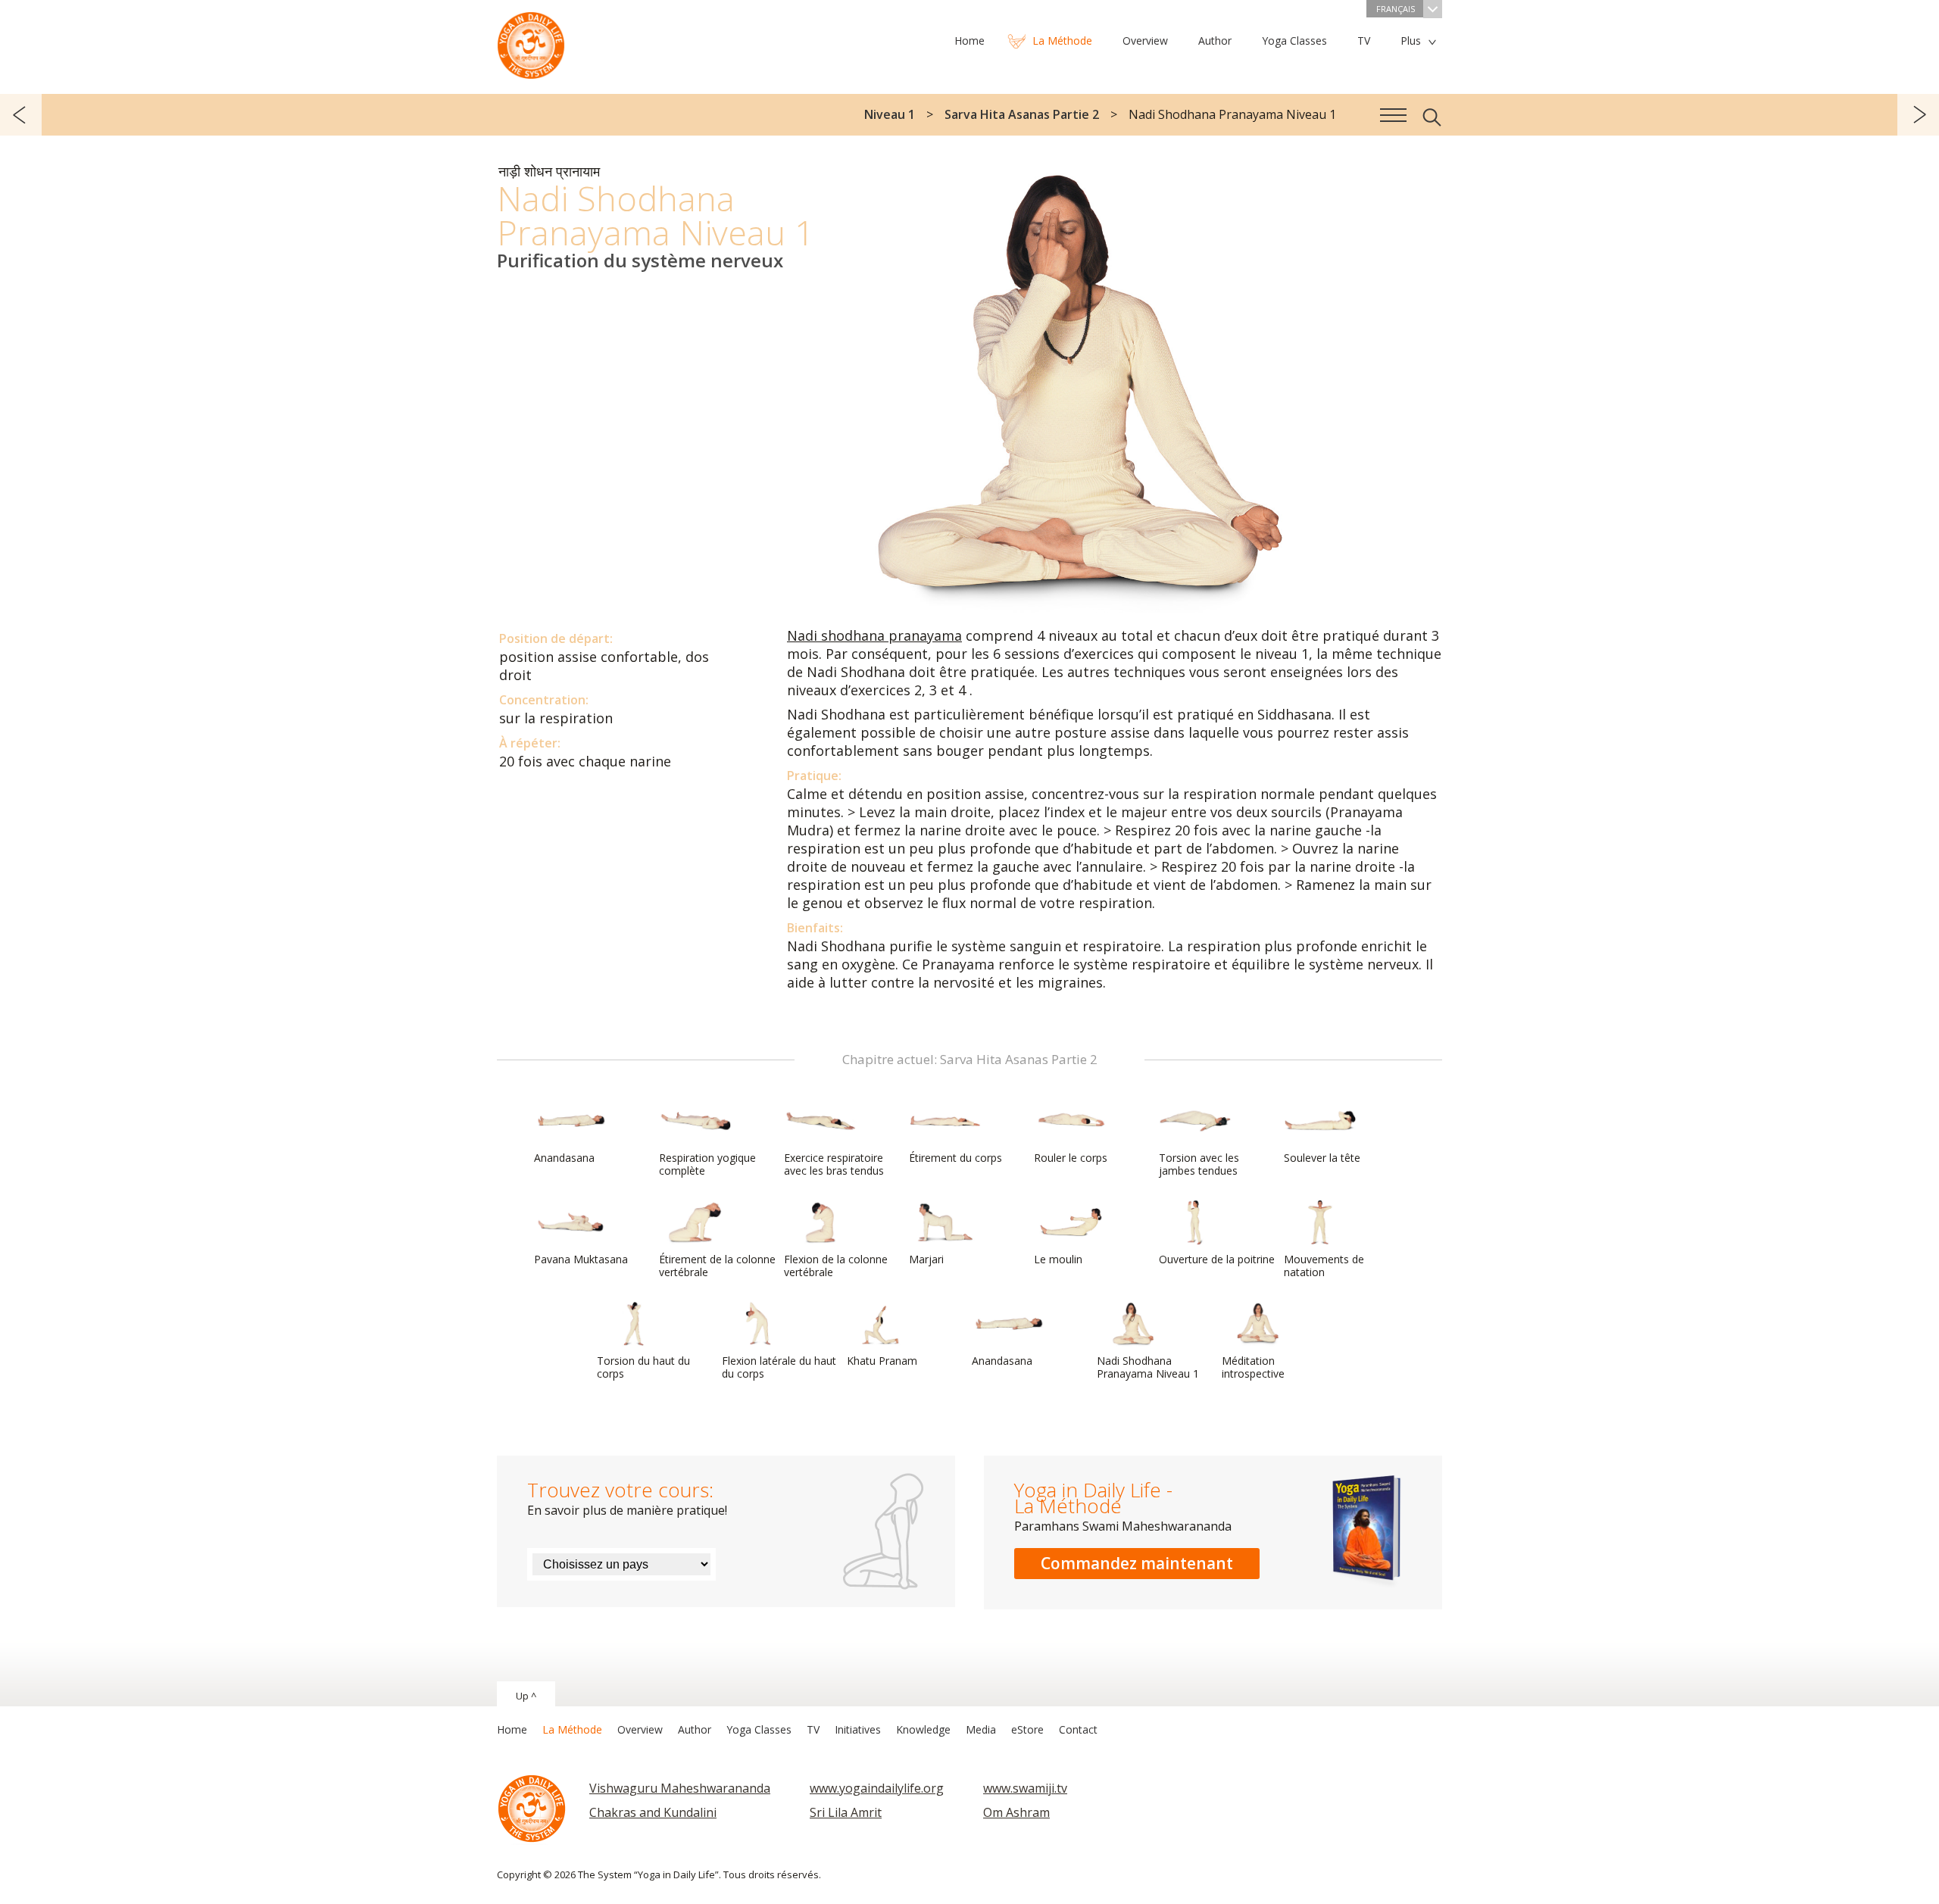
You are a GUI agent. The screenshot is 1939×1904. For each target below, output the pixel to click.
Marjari (926, 1259)
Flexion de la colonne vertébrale (836, 1266)
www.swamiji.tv (1025, 1788)
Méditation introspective (1253, 1367)
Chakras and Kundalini (653, 1812)
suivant (1918, 115)
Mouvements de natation (1324, 1266)
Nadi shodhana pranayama (874, 635)
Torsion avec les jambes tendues (1199, 1164)
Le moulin (1058, 1259)
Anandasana (564, 1158)
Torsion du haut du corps (643, 1367)
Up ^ (526, 1696)
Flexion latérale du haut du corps (779, 1367)
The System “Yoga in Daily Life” (531, 42)
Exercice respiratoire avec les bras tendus (834, 1164)
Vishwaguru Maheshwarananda (680, 1788)
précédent (21, 115)
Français (1396, 9)
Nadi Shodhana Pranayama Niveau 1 (1148, 1367)
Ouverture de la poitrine (1217, 1259)
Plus (1411, 41)
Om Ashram (1016, 1812)
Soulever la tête (1322, 1158)
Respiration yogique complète (707, 1164)
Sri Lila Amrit (846, 1812)
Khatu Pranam (882, 1361)
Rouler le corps (1071, 1158)
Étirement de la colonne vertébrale (717, 1266)
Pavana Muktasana (581, 1259)
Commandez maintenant (1137, 1563)
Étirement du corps (955, 1158)
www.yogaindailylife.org (877, 1788)
